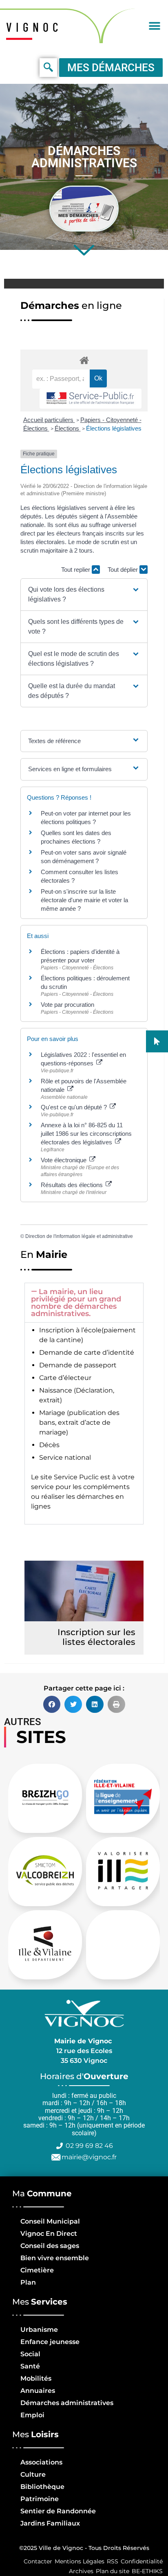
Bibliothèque (42, 2487)
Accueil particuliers (49, 420)
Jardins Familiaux (50, 2523)
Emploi (32, 2415)
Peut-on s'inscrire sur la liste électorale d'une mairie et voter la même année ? (84, 900)
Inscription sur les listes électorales (96, 1637)
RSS (113, 2561)
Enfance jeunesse (50, 2342)
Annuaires (38, 2391)
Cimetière (37, 2270)
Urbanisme (39, 2330)
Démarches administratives (67, 2403)
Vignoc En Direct (49, 2234)
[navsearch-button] (48, 68)
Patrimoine (40, 2499)
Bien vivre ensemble (55, 2258)
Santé (30, 2366)
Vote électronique (64, 1160)
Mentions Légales (80, 2561)
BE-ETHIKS (147, 2571)
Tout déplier (124, 570)
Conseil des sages (50, 2246)
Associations (41, 2462)
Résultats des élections (73, 1185)
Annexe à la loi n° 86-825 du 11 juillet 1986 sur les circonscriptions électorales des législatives (86, 1134)
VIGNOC (34, 27)
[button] (155, 26)
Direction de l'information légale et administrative (79, 1236)
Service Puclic (76, 1477)
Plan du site (113, 2571)
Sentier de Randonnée (58, 2511)
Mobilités (36, 2378)
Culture (33, 2474)
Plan (28, 2282)
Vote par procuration (67, 1005)
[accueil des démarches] (84, 360)
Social (30, 2354)
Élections (68, 428)
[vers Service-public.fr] (91, 399)
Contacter (38, 2561)
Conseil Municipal (50, 2221)
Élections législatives (114, 428)
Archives (81, 2571)
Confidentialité (142, 2561)
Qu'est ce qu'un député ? (75, 1107)
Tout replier (76, 570)
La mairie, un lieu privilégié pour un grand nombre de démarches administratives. (76, 1303)
